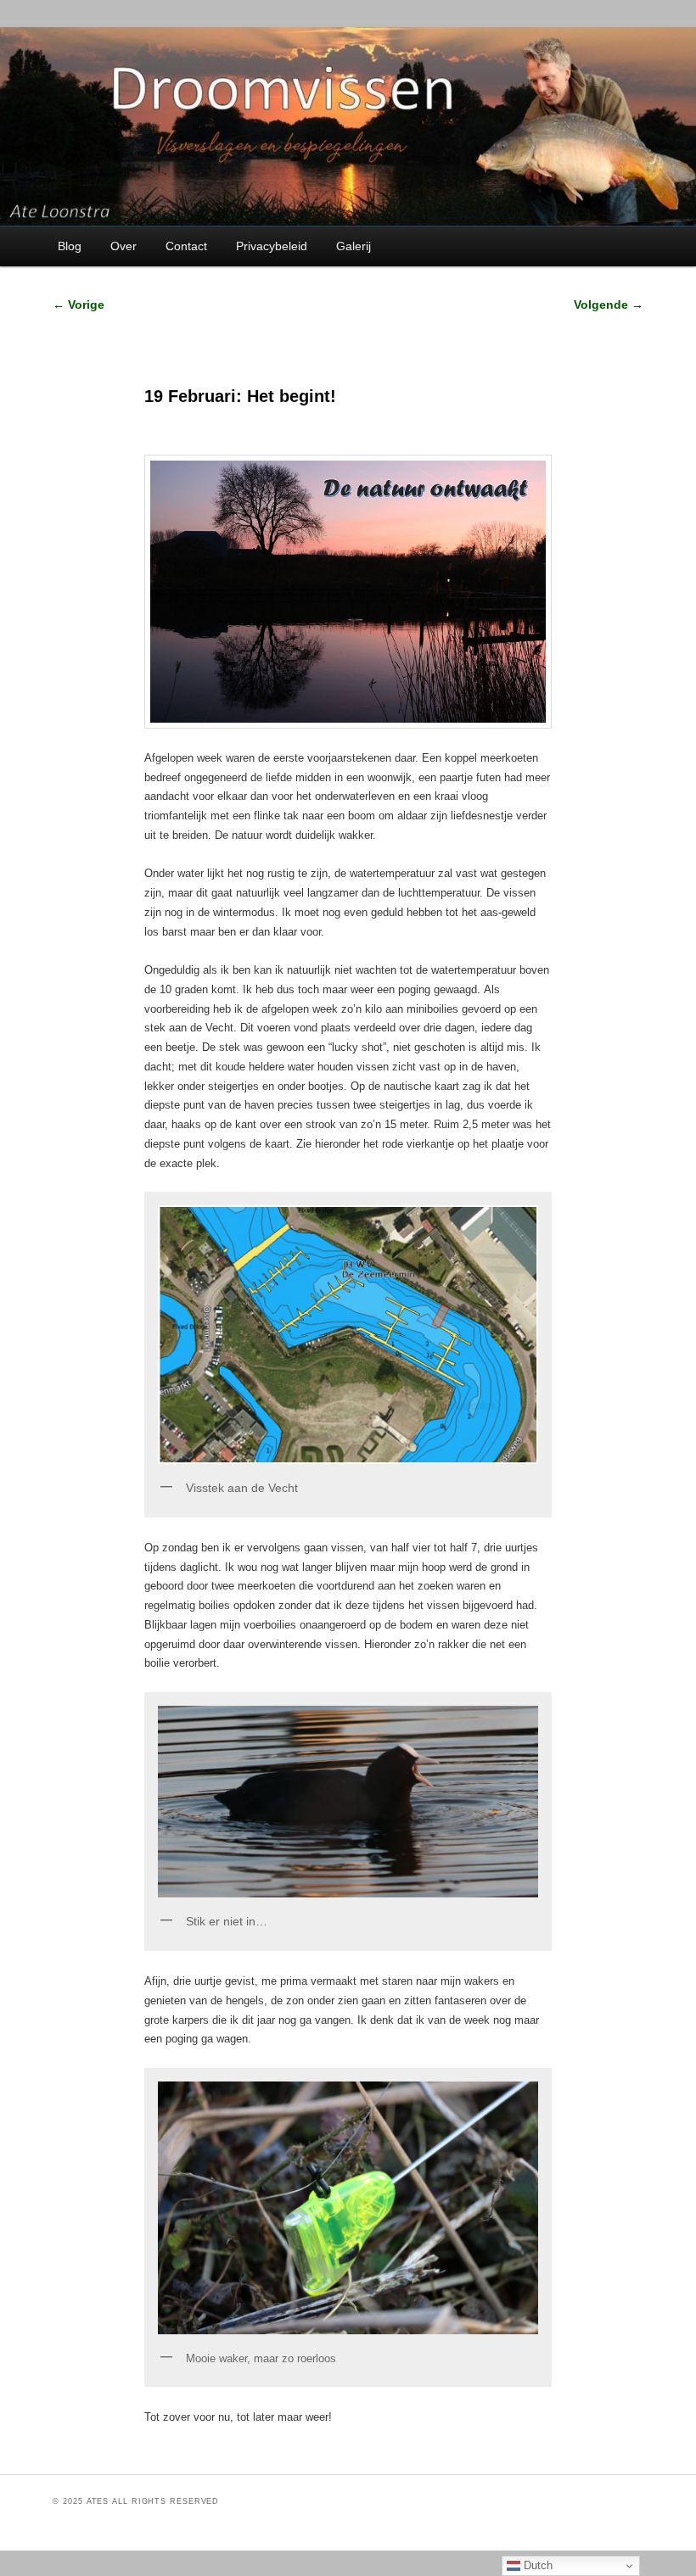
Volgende (609, 305)
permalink (388, 2450)
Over (123, 246)
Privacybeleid (272, 246)
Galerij (354, 246)
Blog (70, 246)
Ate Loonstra (325, 2450)
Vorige (79, 305)
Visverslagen (240, 2450)
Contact (186, 246)
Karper (214, 2450)
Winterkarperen (277, 2450)
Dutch (536, 2565)
